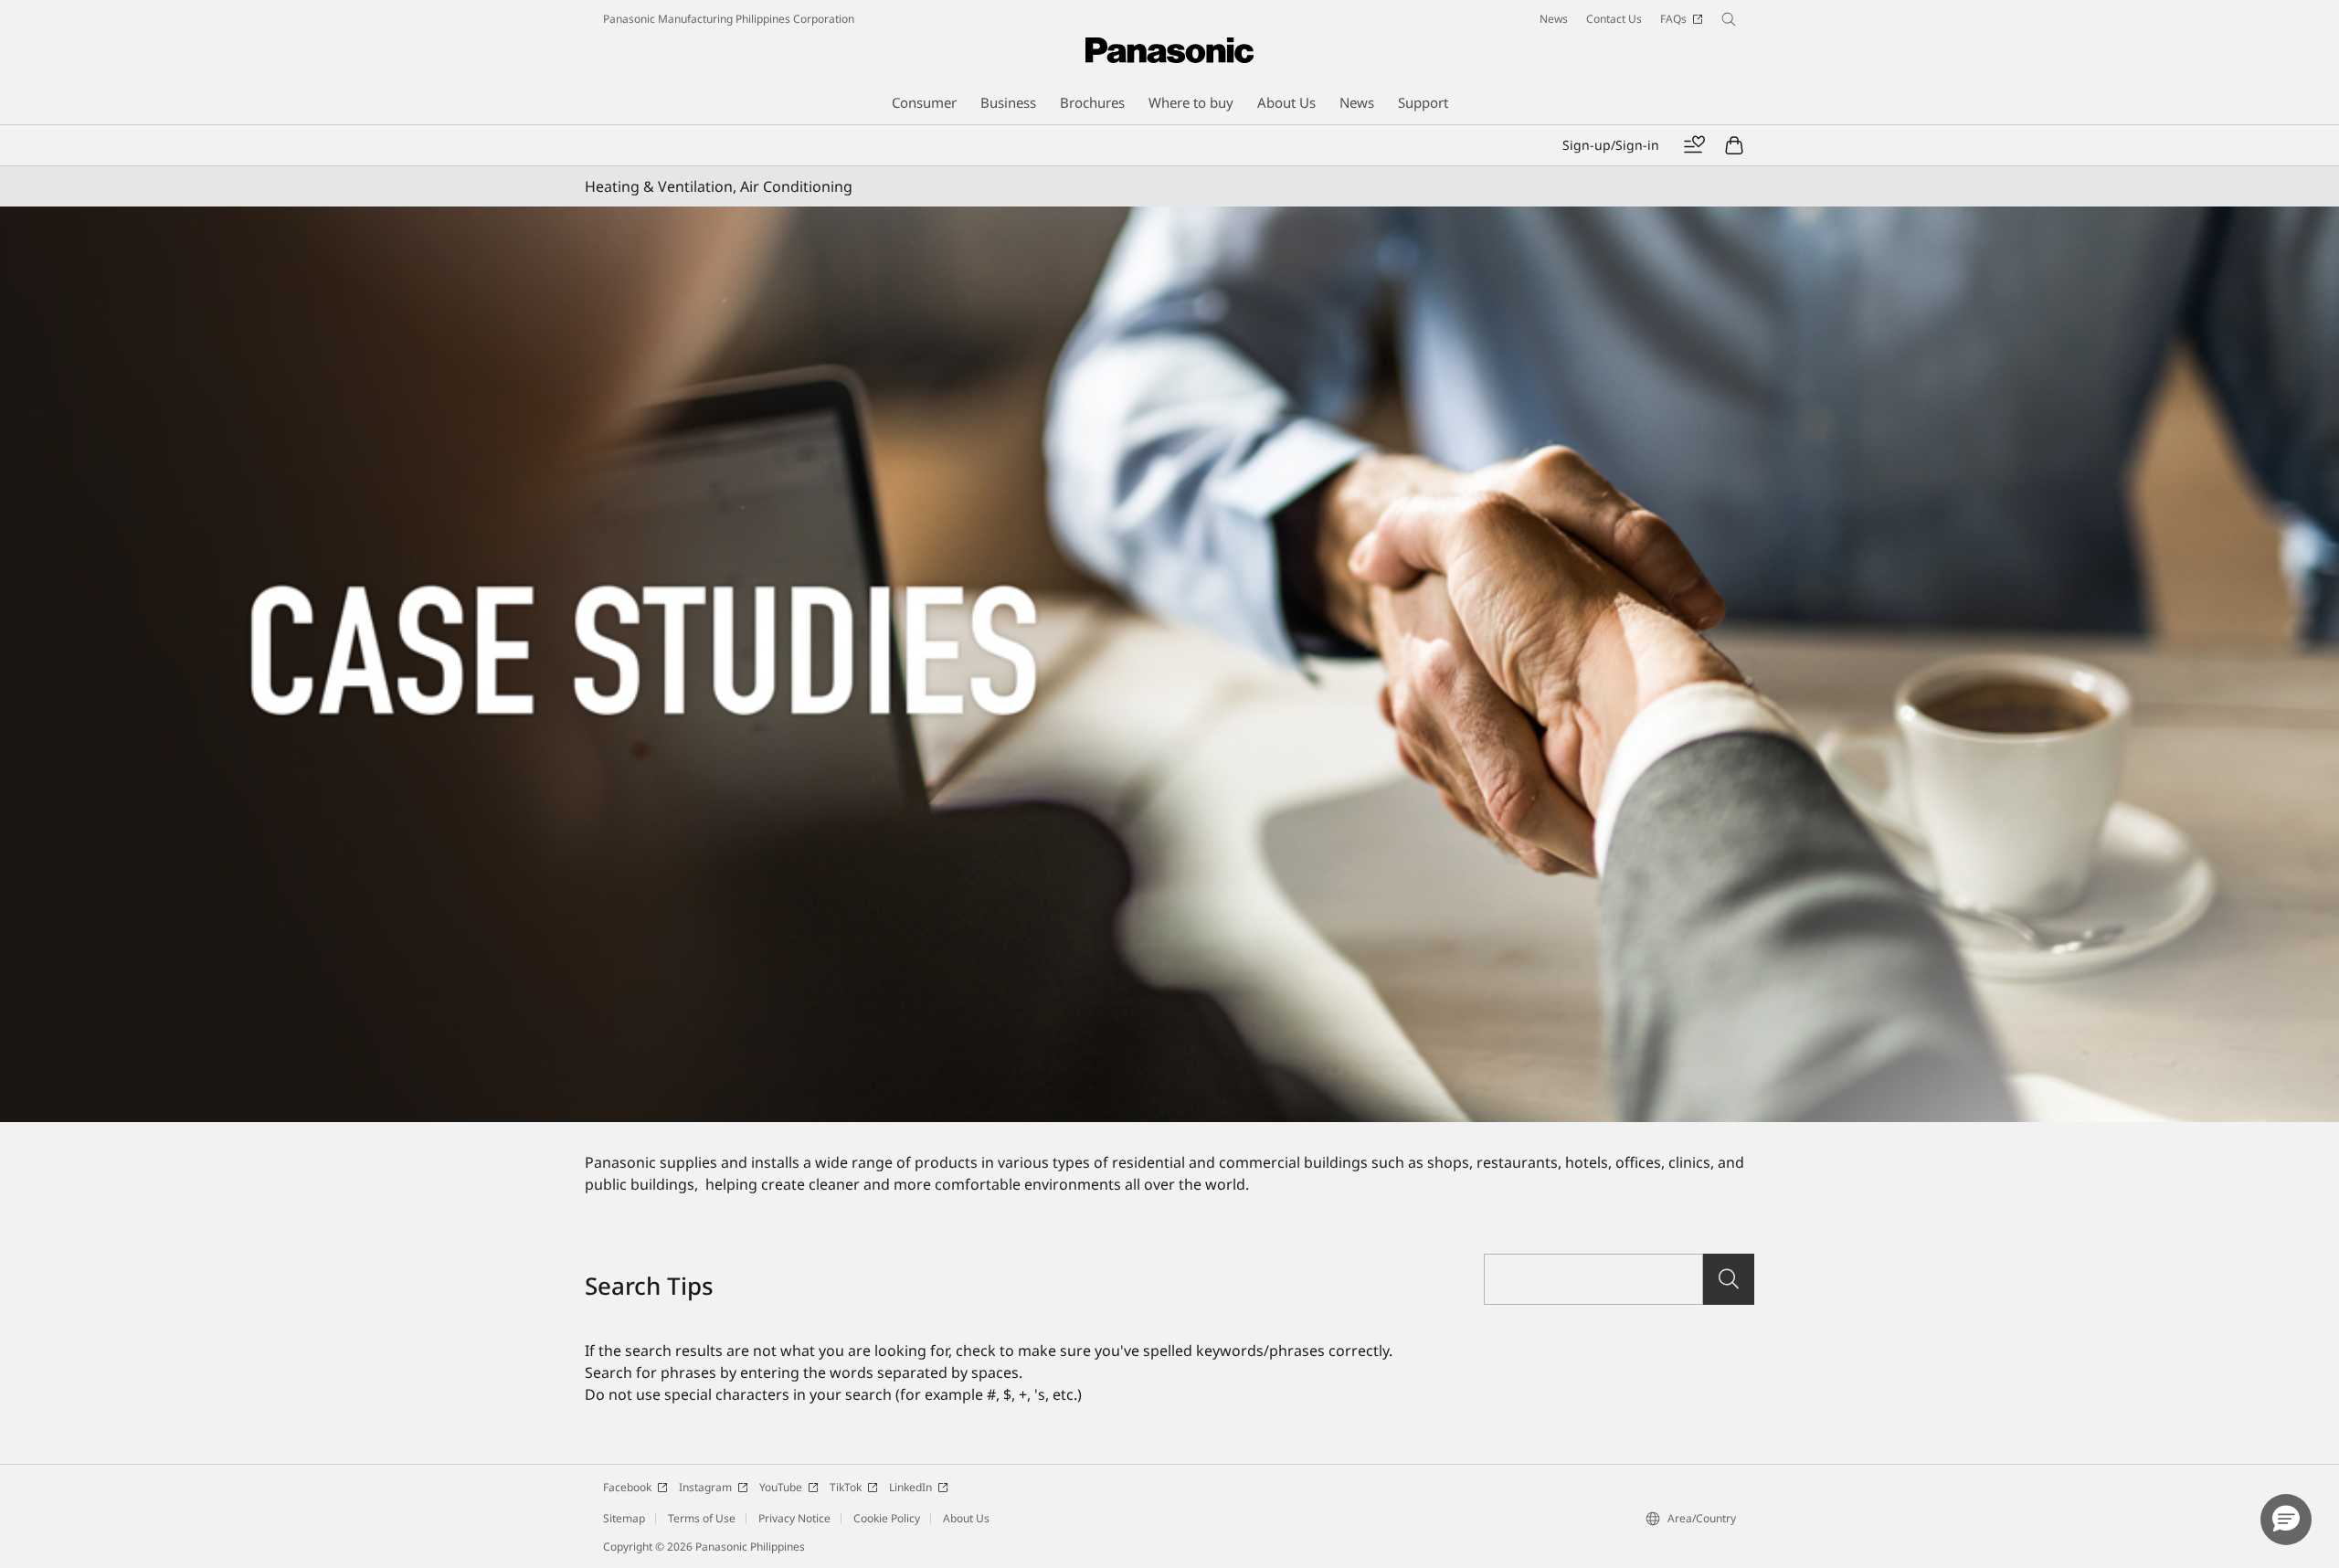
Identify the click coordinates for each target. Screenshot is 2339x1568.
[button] (2286, 1520)
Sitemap (624, 1518)
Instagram (705, 1487)
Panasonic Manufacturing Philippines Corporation (729, 19)
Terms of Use (702, 1518)
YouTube (781, 1487)
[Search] (1729, 1279)
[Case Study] (1169, 665)
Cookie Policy (887, 1518)
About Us (966, 1518)
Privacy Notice (794, 1518)
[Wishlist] (1694, 145)
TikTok (846, 1487)
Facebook (627, 1487)
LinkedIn (910, 1487)
